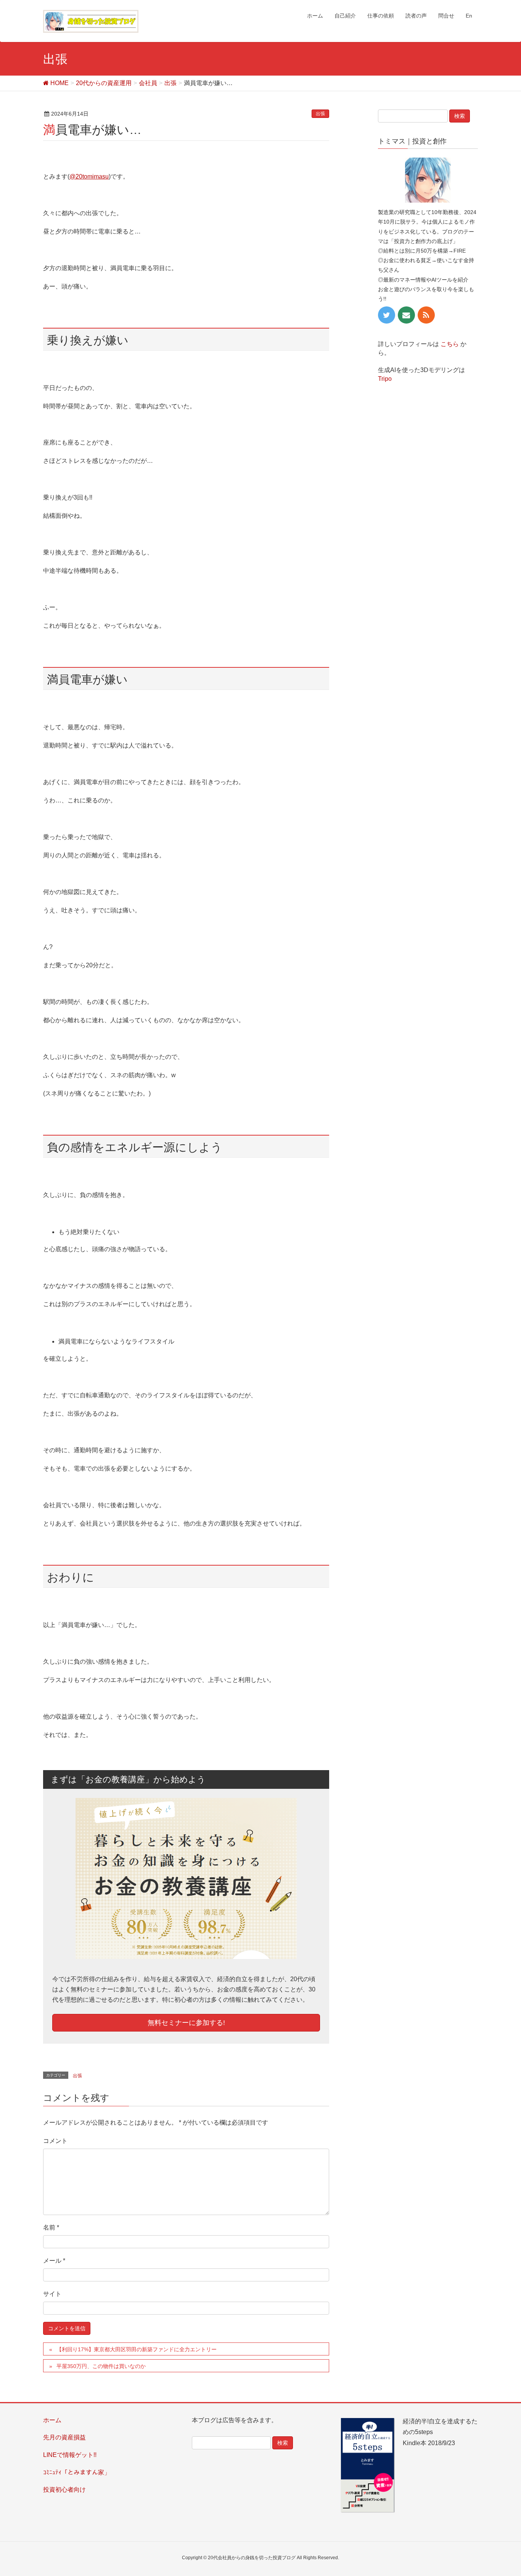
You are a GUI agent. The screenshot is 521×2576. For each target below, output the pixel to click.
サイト (52, 2294)
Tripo (385, 379)
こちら (450, 344)
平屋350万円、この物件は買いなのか (101, 2366)
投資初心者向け (64, 2490)
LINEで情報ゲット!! (70, 2455)
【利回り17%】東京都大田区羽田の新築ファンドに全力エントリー (137, 2349)
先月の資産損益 (64, 2437)
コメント (55, 2141)
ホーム (52, 2420)
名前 (51, 2227)
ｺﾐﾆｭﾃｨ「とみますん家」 (77, 2472)
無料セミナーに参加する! (186, 2023)
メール (54, 2261)
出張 (320, 114)
